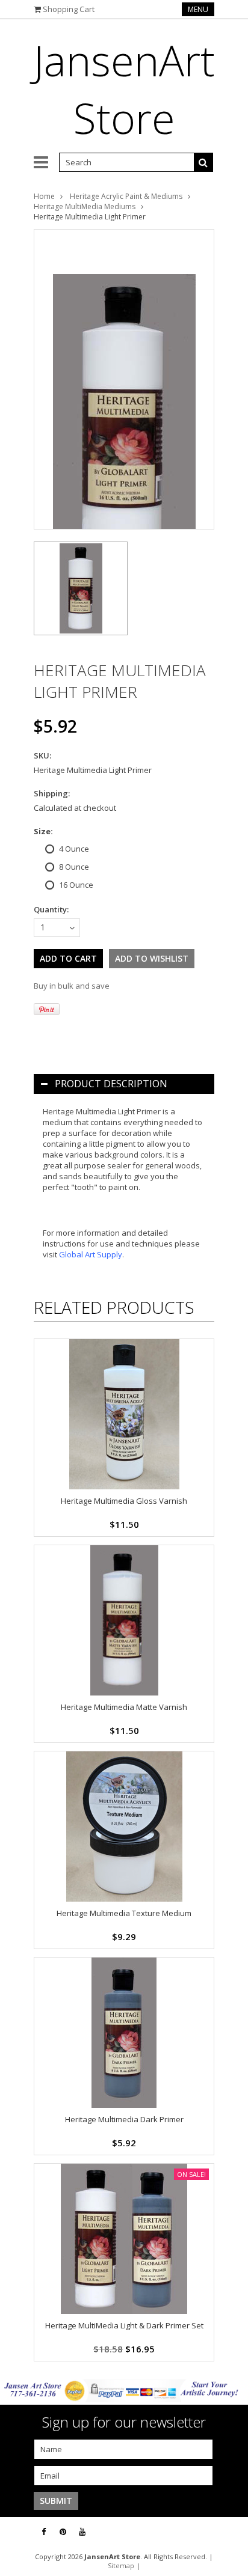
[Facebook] (44, 2532)
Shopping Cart (69, 9)
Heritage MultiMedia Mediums (85, 206)
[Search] (203, 162)
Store (124, 89)
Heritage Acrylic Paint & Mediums (126, 196)
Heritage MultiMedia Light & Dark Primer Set (124, 2325)
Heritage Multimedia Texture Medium (124, 1913)
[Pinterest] (63, 2532)
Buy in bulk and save (72, 986)
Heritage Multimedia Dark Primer (124, 2119)
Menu (198, 9)
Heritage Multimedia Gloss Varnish (124, 1501)
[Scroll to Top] (230, 2532)
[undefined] (124, 379)
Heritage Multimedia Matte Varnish (124, 1707)
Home (44, 196)
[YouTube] (82, 2532)
